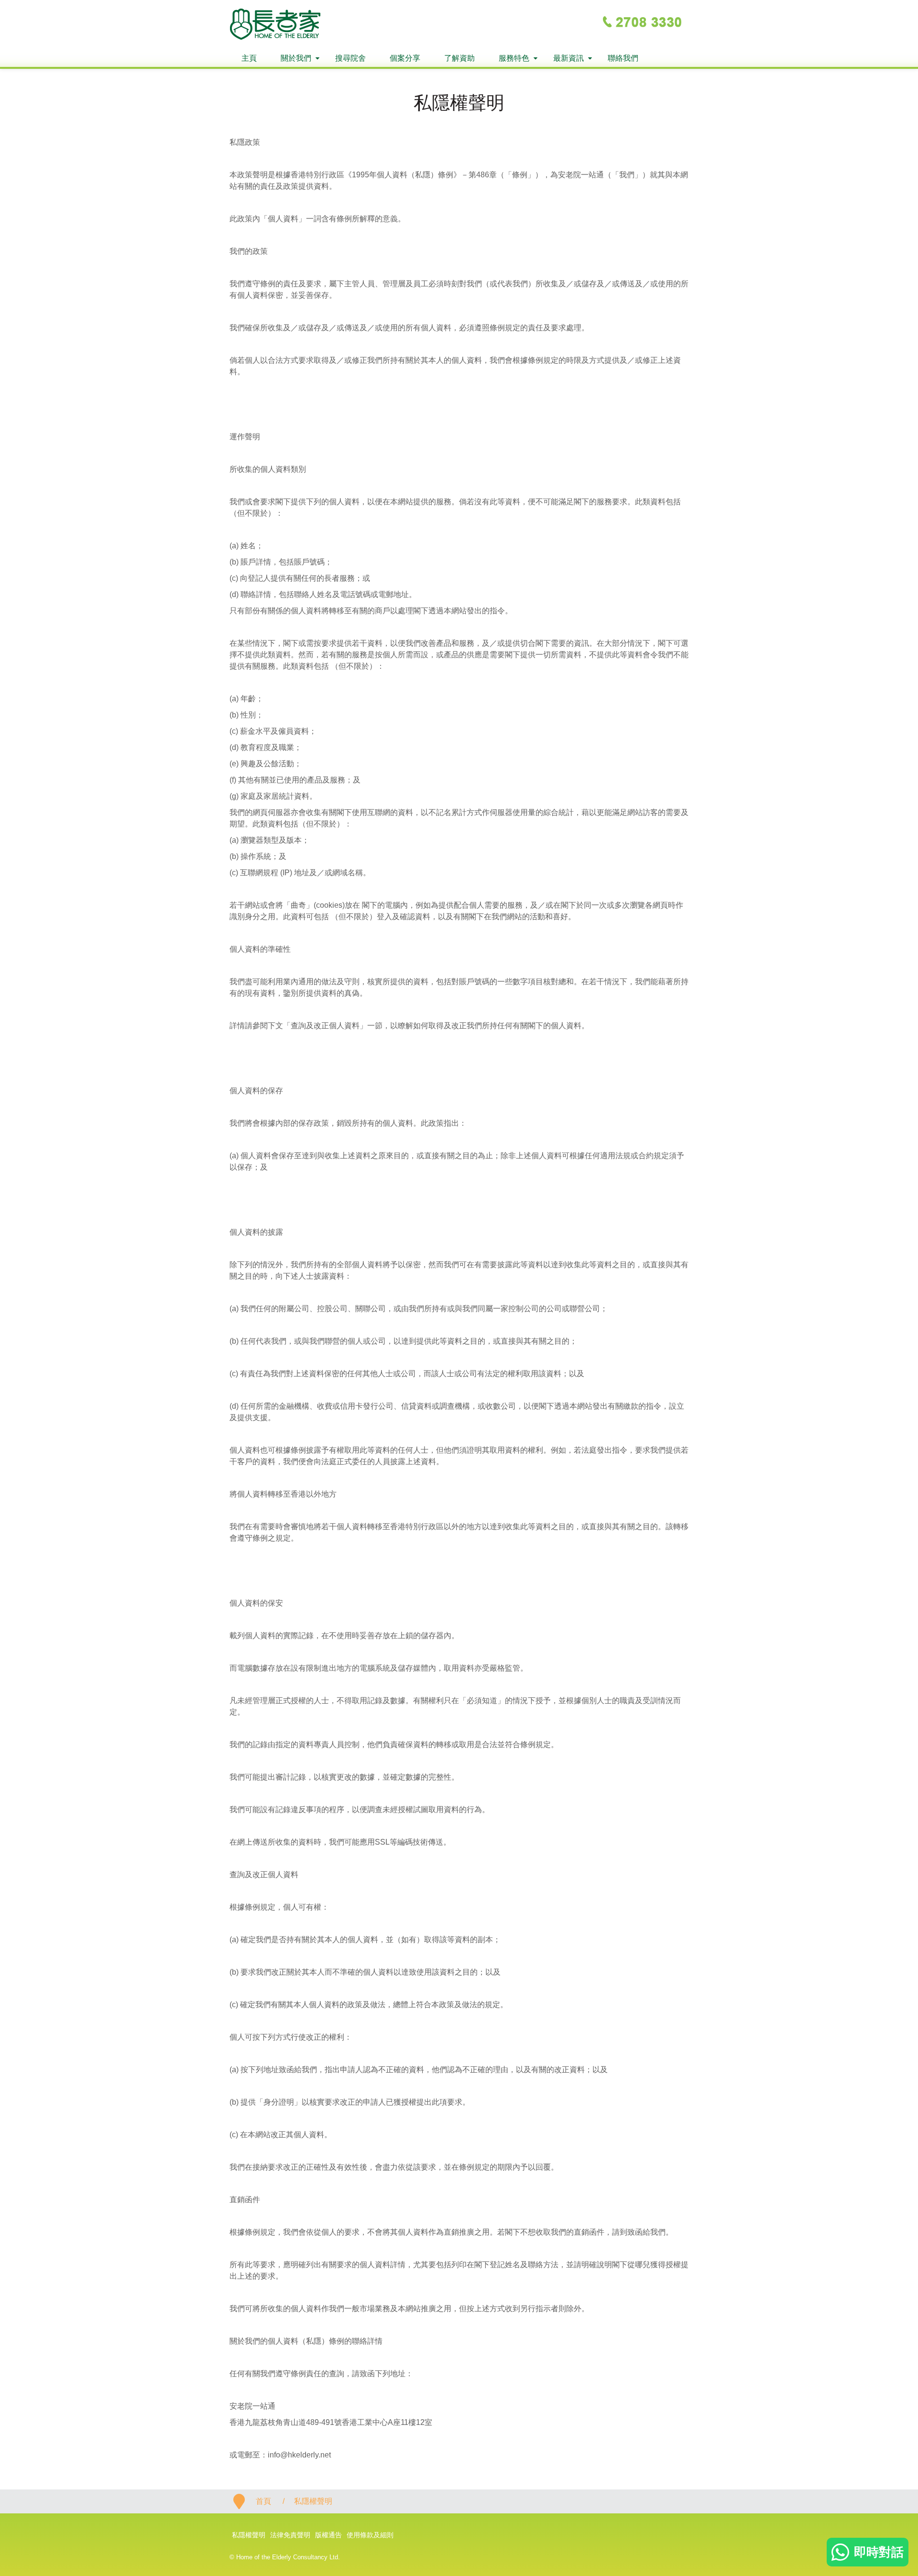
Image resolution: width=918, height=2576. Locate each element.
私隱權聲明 (249, 2535)
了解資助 (459, 58)
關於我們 (296, 58)
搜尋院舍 (350, 58)
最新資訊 (568, 58)
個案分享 (405, 58)
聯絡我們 (623, 58)
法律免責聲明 (290, 2535)
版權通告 (328, 2535)
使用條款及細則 (370, 2535)
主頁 (249, 58)
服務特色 (514, 58)
